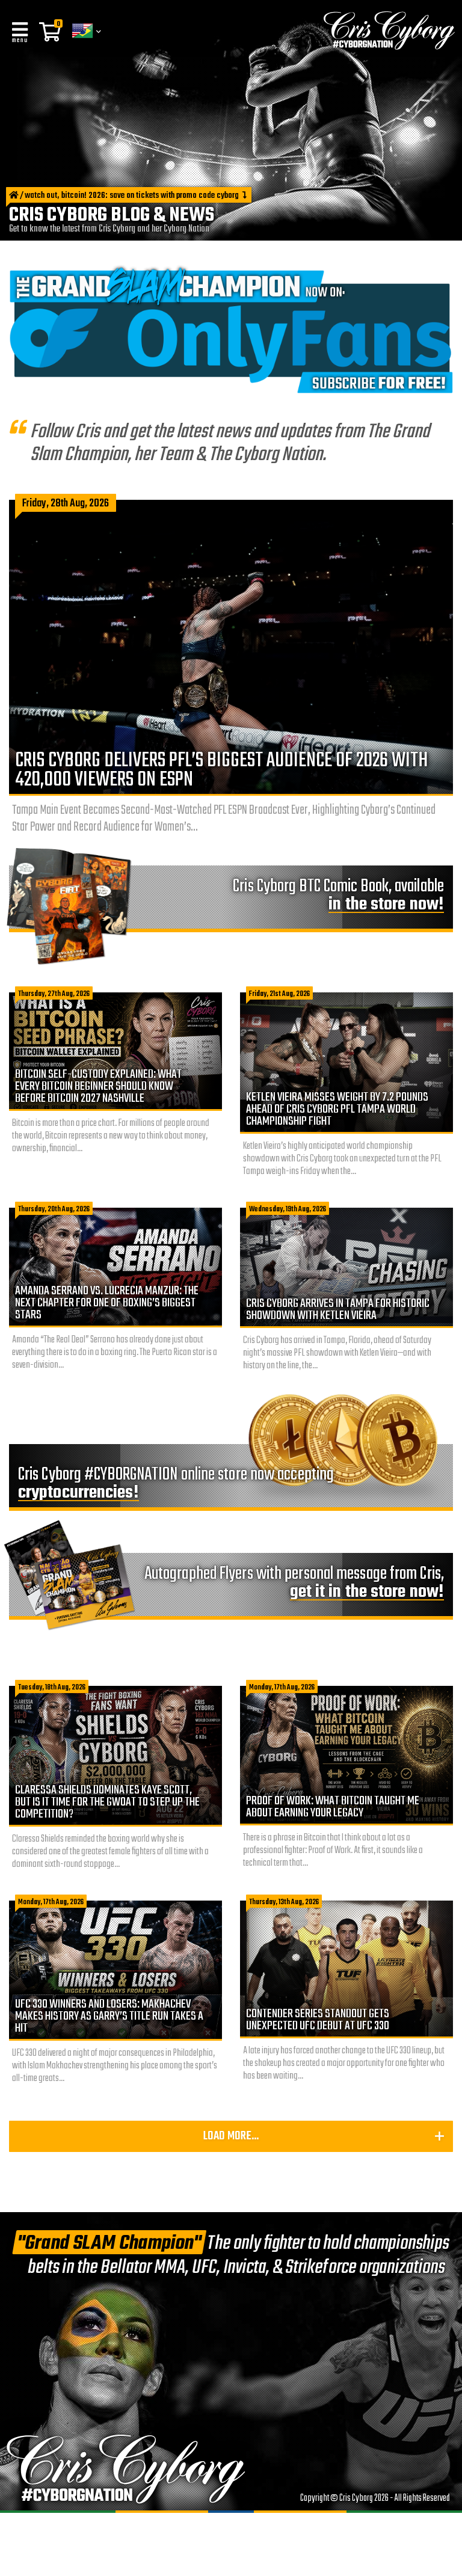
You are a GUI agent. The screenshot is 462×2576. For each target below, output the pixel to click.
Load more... (231, 2136)
